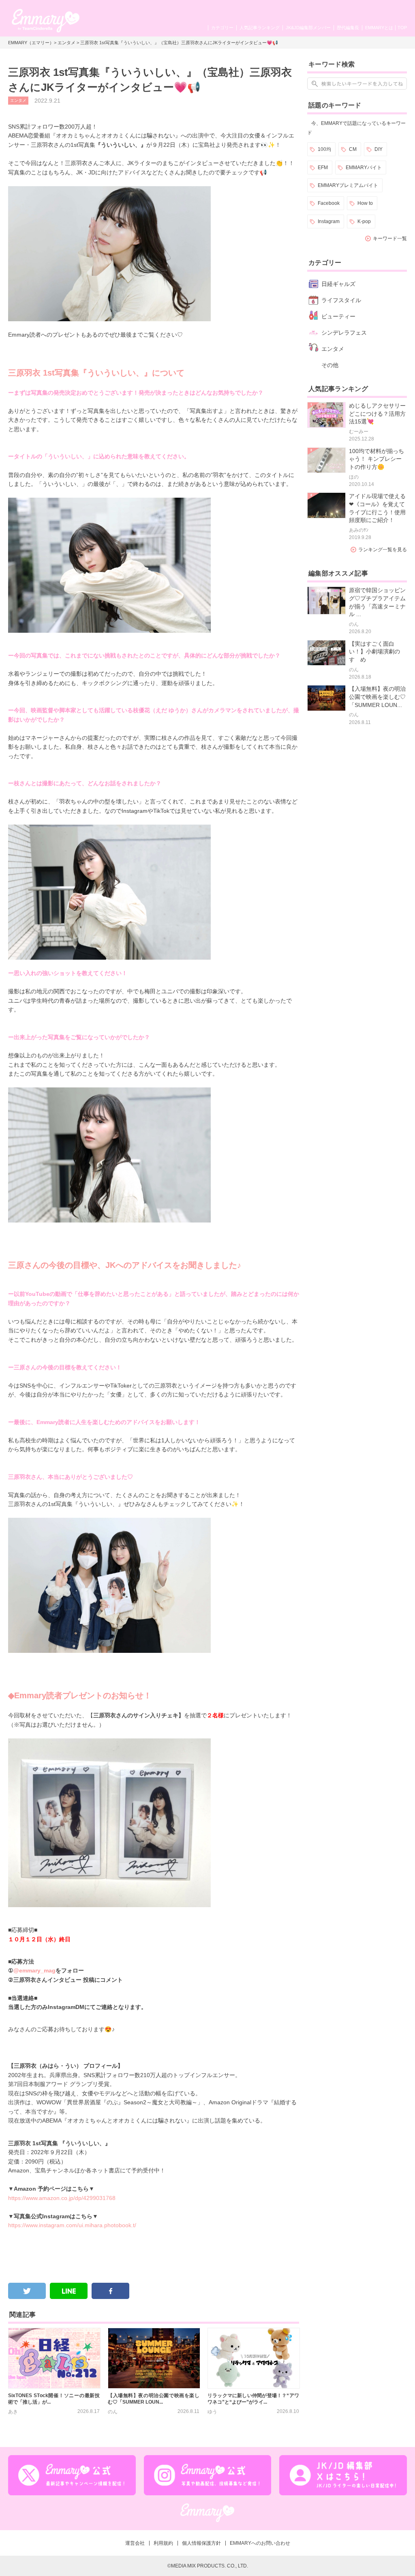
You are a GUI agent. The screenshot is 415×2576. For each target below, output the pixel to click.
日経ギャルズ (338, 284)
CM (353, 149)
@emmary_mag (34, 1970)
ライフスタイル (341, 300)
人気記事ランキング (260, 28)
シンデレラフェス (344, 333)
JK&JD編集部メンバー (308, 28)
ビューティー (338, 316)
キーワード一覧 (390, 238)
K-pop (364, 221)
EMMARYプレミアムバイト (348, 185)
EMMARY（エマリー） (31, 43)
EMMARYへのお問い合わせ (260, 2543)
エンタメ (66, 43)
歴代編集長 (348, 28)
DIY (379, 149)
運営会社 (135, 2543)
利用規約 (163, 2543)
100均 (324, 149)
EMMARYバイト (364, 168)
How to (365, 203)
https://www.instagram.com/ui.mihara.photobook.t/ (72, 2225)
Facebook (329, 203)
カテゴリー (222, 28)
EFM (323, 168)
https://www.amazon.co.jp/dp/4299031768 (62, 2198)
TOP (402, 28)
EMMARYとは (379, 28)
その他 (330, 365)
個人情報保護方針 (201, 2543)
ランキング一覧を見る (383, 550)
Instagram (329, 221)
